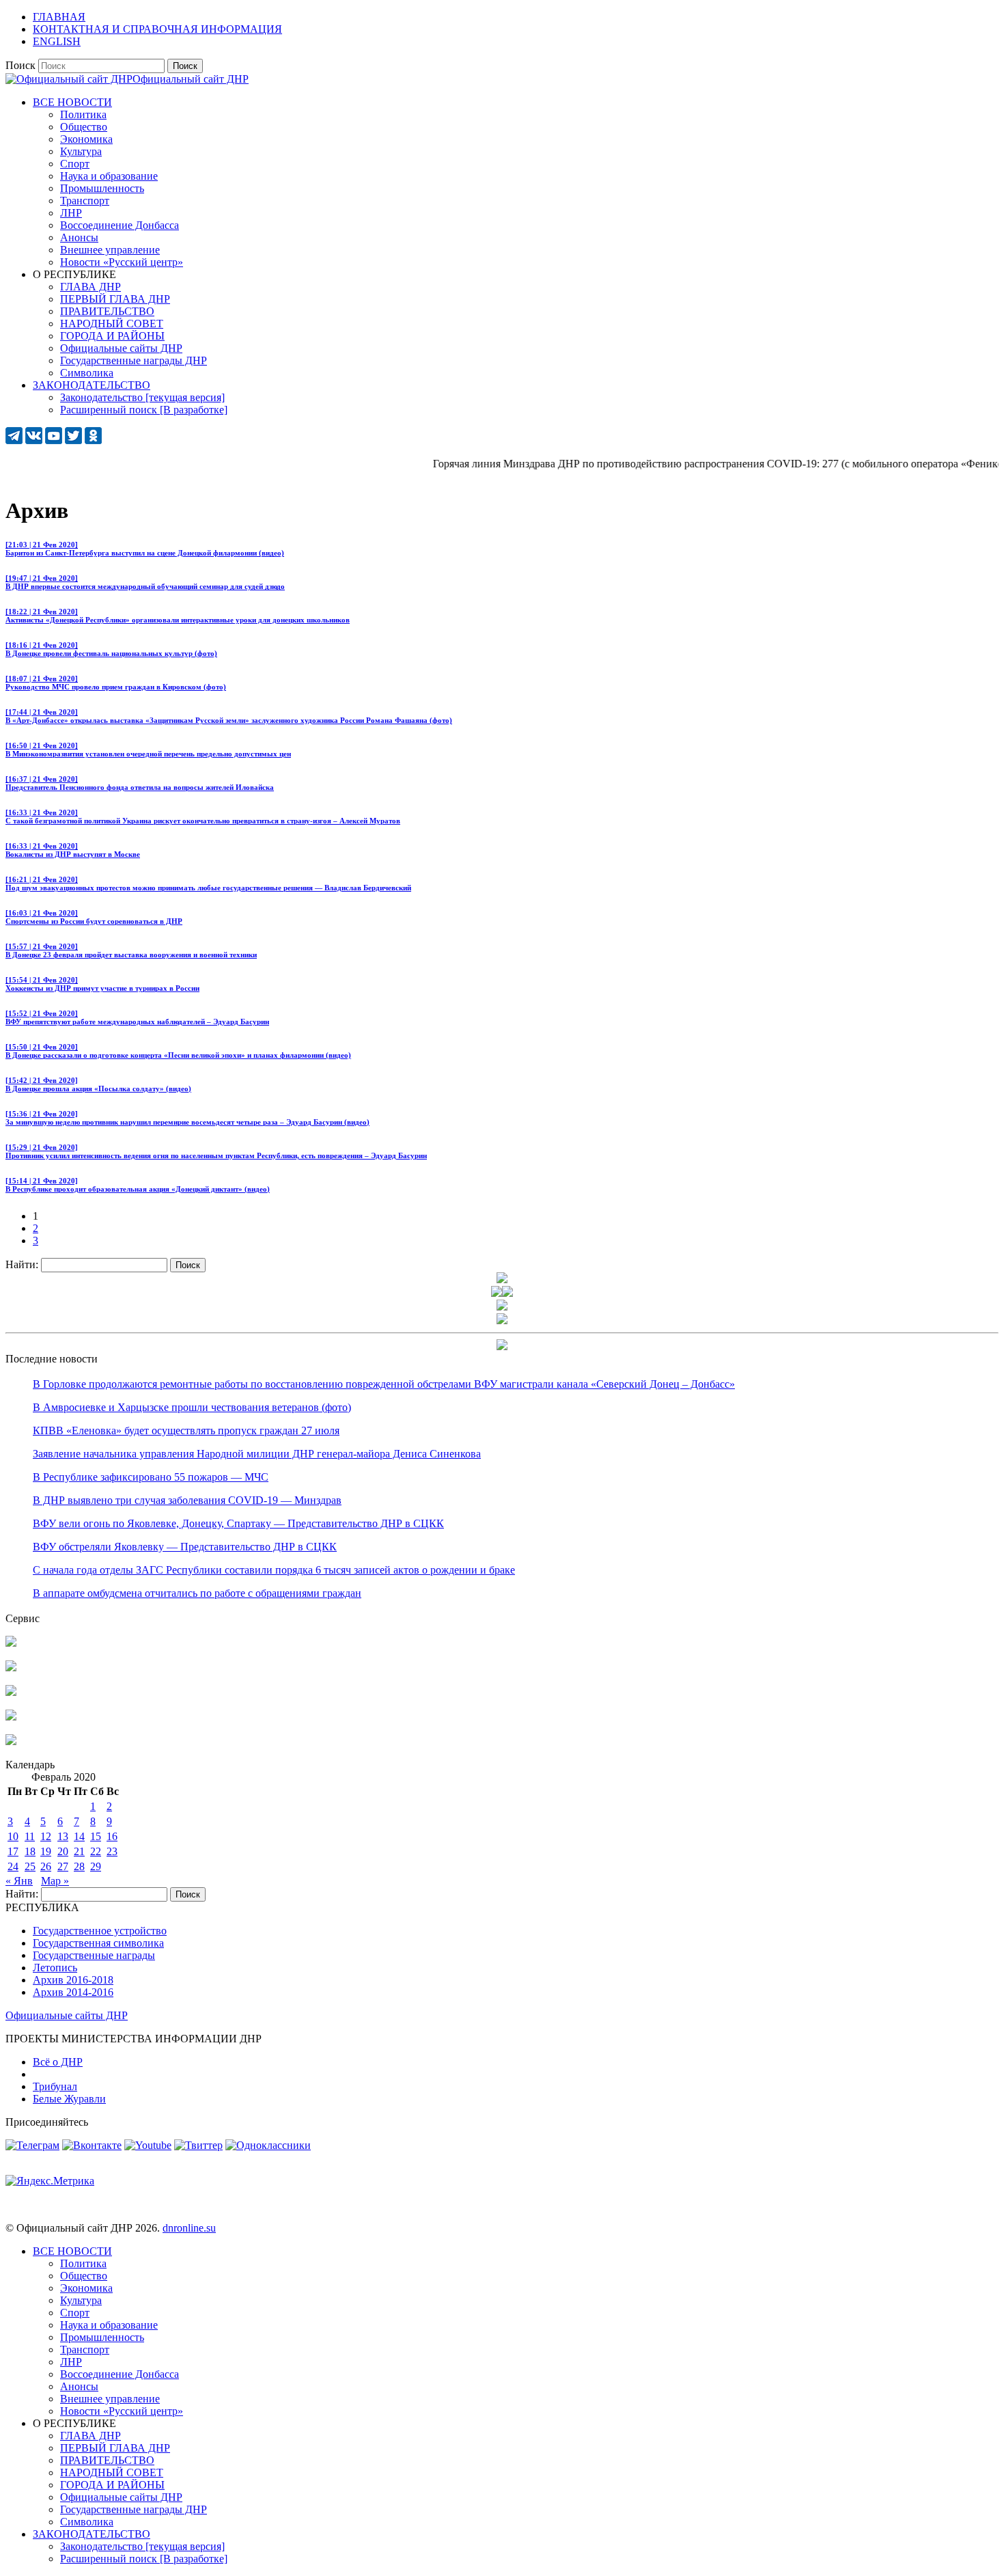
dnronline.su (189, 2228)
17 (13, 1851)
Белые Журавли (69, 2099)
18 (30, 1851)
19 (46, 1851)
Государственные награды (94, 1955)
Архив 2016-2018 (73, 1980)
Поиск (20, 65)
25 (30, 1866)
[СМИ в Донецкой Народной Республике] (11, 1668)
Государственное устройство (100, 1931)
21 (79, 1851)
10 (13, 1836)
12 (46, 1836)
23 (112, 1851)
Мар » (55, 1881)
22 (96, 1851)
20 (63, 1851)
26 (46, 1866)
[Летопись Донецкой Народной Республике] (11, 1717)
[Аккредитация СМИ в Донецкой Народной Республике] (11, 1643)
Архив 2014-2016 (73, 1992)
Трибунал (55, 2086)
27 (63, 1866)
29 (96, 1866)
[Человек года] (507, 1293)
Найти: (22, 1264)
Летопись (55, 1968)
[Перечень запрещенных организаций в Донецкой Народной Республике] (11, 1692)
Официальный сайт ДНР (191, 79)
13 (63, 1836)
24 (13, 1866)
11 (30, 1836)
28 (79, 1866)
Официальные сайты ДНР (67, 2015)
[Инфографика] (11, 1741)
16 (112, 1836)
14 (79, 1836)
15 (96, 1836)
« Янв (19, 1881)
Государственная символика (98, 1943)
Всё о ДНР (58, 2062)
